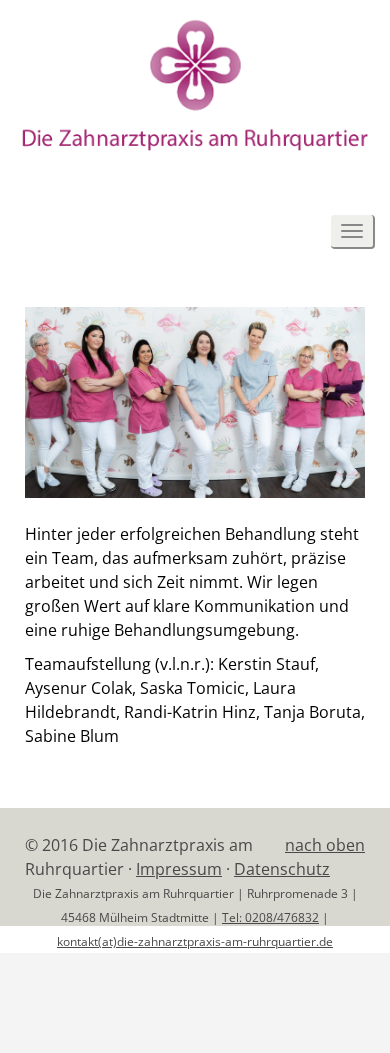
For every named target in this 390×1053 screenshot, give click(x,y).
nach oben (325, 845)
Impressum (179, 869)
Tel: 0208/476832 (270, 917)
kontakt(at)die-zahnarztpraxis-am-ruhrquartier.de (195, 941)
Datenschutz (282, 869)
